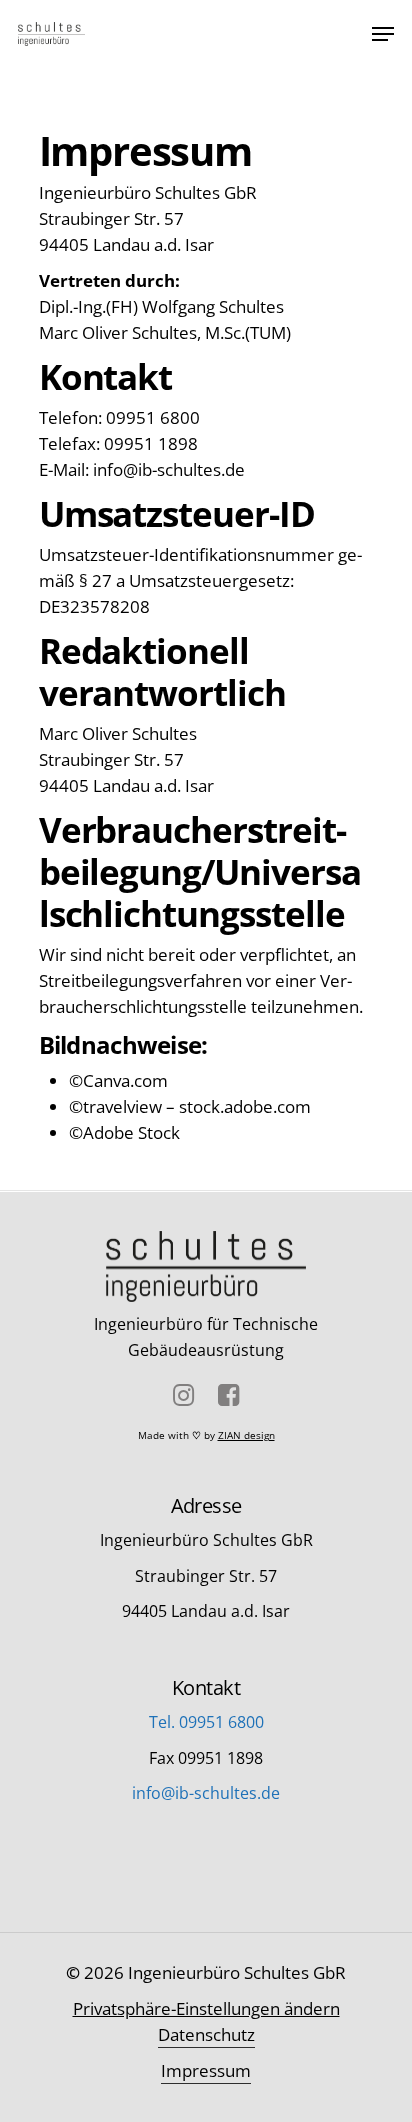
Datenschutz (206, 2034)
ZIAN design (246, 1435)
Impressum (206, 2070)
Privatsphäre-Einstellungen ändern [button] (206, 2008)
